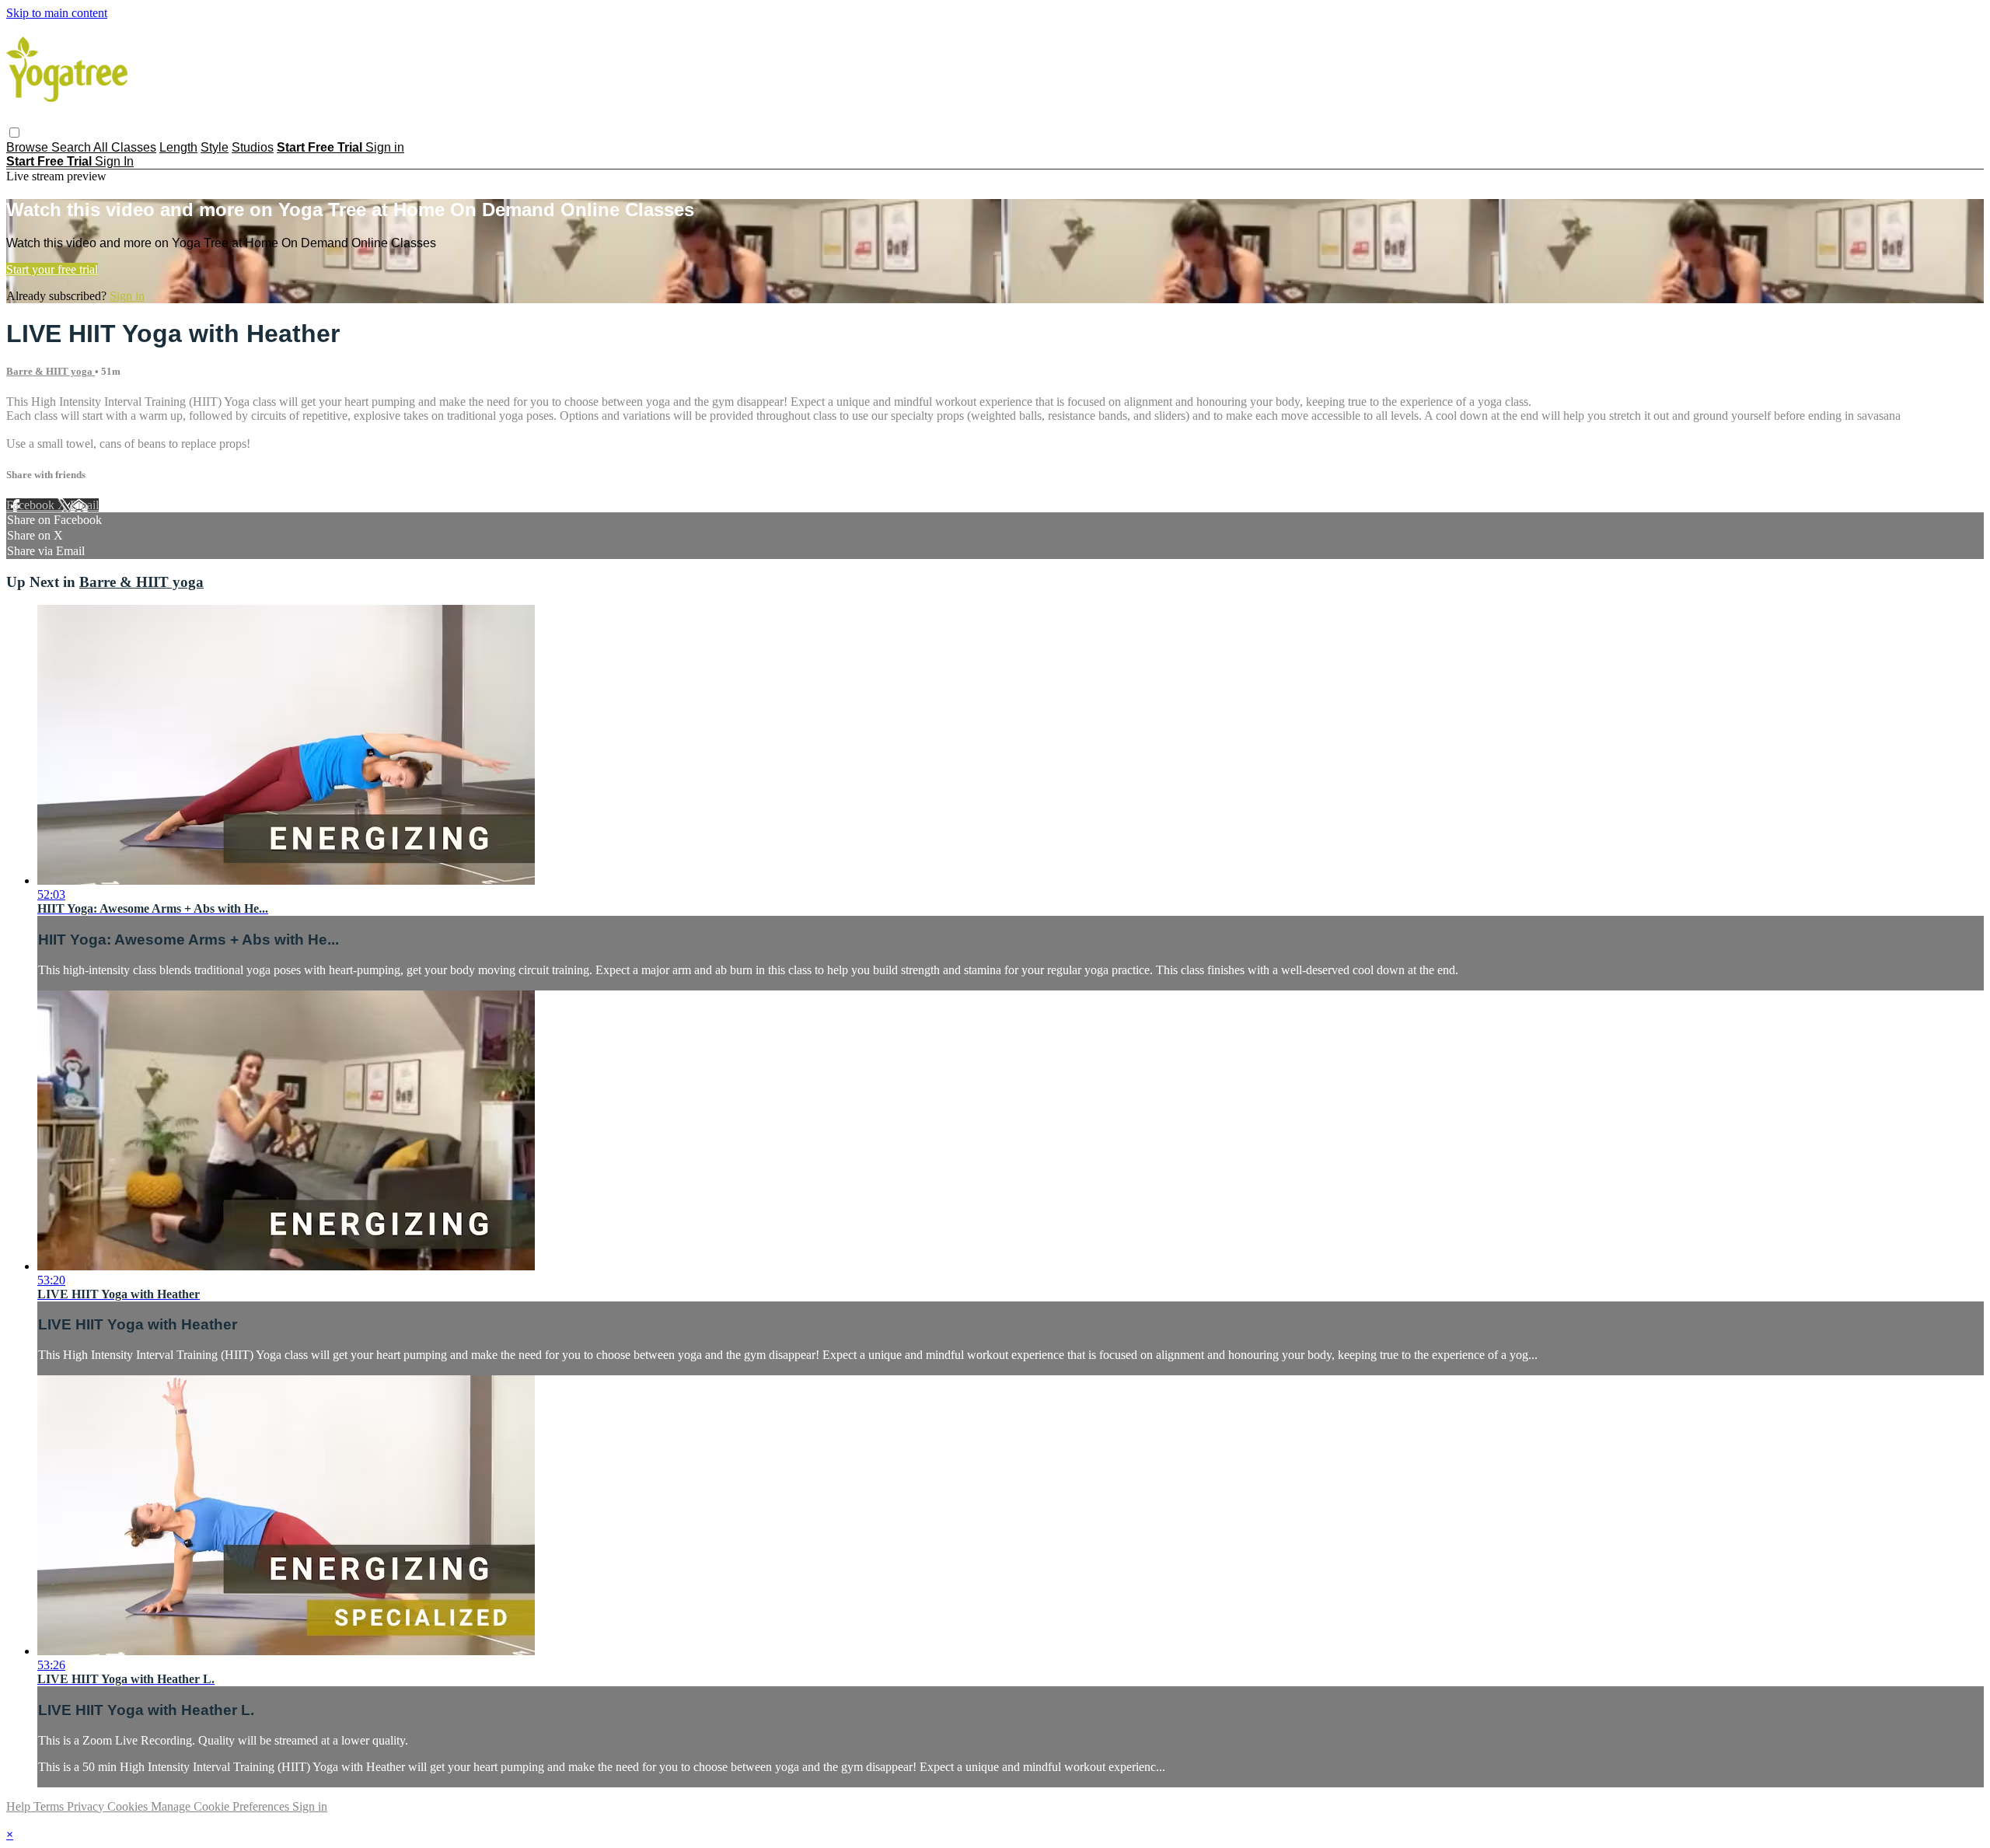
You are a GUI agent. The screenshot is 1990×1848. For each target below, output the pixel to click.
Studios (253, 147)
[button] (14, 133)
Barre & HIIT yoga (51, 371)
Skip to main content (57, 13)
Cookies (129, 1806)
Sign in (385, 147)
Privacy (87, 1806)
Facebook (32, 505)
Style (215, 147)
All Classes (125, 147)
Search (72, 147)
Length (178, 147)
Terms (50, 1806)
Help (20, 1806)
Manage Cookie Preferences (222, 1806)
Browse (29, 147)
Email (84, 505)
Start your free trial (52, 269)
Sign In (114, 161)
